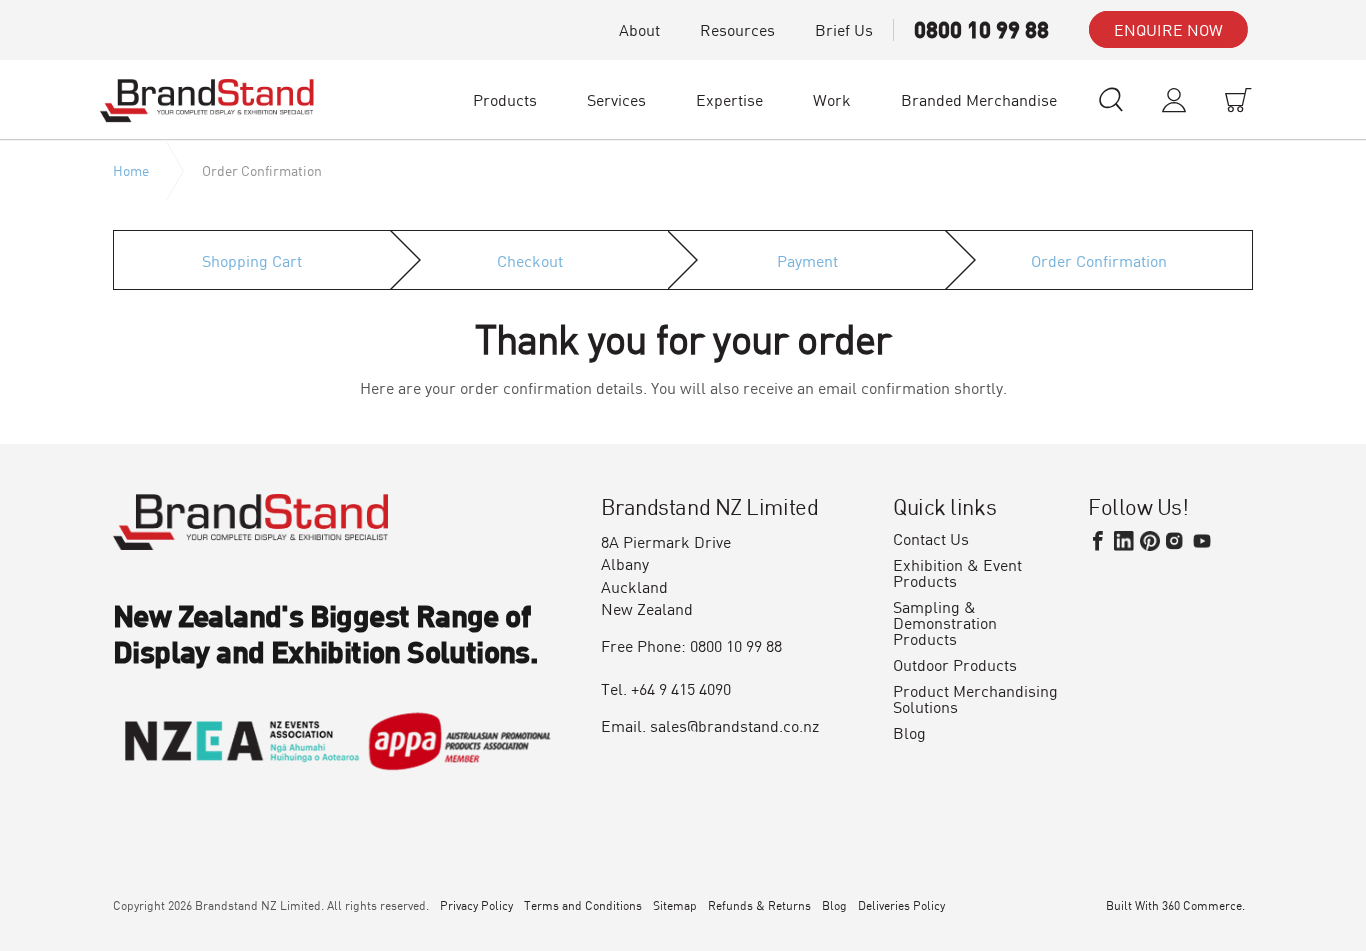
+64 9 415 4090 (681, 688)
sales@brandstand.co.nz (734, 725)
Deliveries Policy (901, 905)
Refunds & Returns (759, 905)
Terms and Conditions (583, 905)
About (639, 29)
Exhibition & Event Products (957, 573)
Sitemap (675, 905)
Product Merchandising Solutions (975, 699)
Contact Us (931, 539)
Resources (737, 29)
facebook (1098, 541)
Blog (909, 733)
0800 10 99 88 (981, 29)
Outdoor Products (955, 665)
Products (505, 99)
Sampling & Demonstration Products (945, 623)
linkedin (1124, 541)
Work (832, 99)
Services (616, 99)
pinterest (1150, 541)
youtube (1202, 541)
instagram (1176, 541)
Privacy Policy (476, 905)
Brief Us (844, 29)
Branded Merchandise (979, 99)
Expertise (729, 99)
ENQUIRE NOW (1168, 29)
